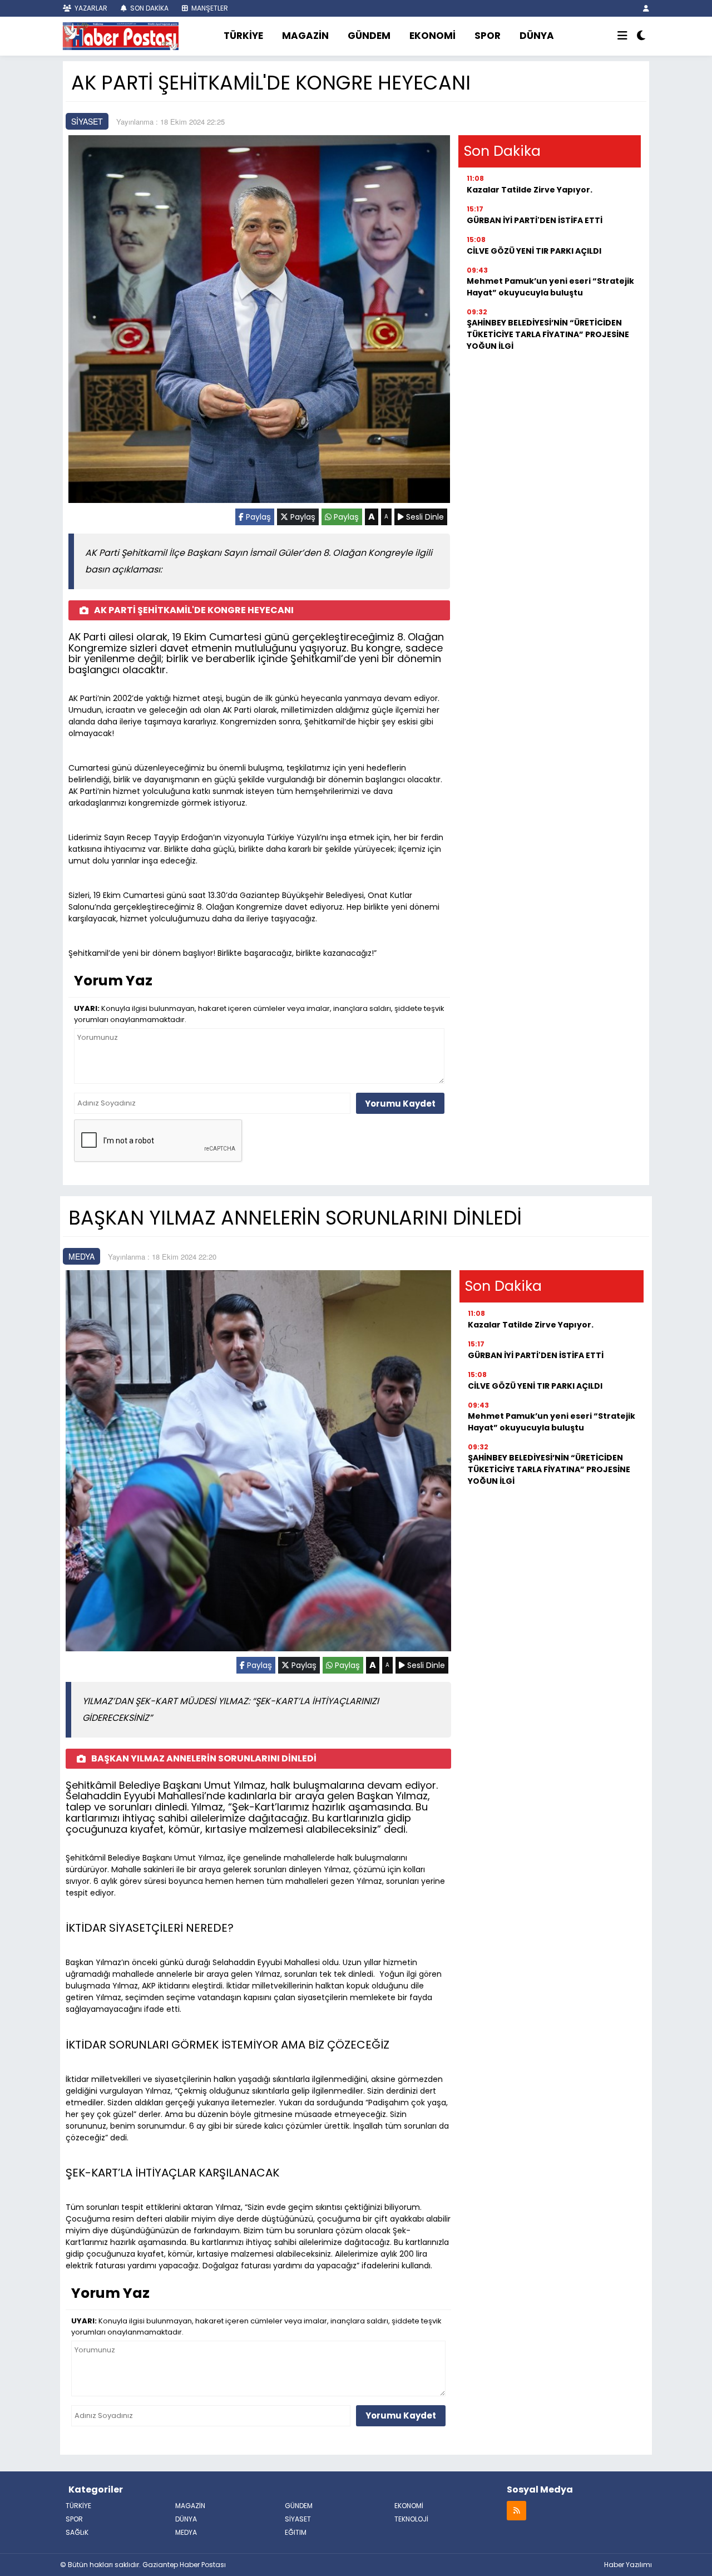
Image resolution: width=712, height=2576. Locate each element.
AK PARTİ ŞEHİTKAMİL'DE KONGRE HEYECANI (194, 610)
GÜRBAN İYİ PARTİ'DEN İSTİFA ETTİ (535, 220)
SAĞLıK (77, 2532)
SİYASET (87, 121)
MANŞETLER (209, 8)
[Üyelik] (646, 8)
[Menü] (622, 36)
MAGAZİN (305, 36)
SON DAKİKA (149, 8)
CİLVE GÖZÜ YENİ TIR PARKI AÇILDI (534, 251)
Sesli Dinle (424, 517)
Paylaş (257, 517)
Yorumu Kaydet (400, 1104)
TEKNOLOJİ (411, 2519)
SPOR (488, 36)
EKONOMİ (432, 36)
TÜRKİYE (243, 36)
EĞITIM (296, 2532)
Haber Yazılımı (628, 2565)
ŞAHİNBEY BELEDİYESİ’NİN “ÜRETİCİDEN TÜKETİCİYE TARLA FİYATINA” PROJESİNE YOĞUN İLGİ (548, 334)
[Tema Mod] (641, 36)
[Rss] (516, 2510)
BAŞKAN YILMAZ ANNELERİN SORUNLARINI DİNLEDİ (204, 1758)
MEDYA (81, 1256)
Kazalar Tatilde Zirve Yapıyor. (530, 190)
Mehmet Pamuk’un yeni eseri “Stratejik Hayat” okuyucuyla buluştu (550, 287)
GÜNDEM (369, 36)
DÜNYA (537, 36)
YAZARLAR (90, 8)
